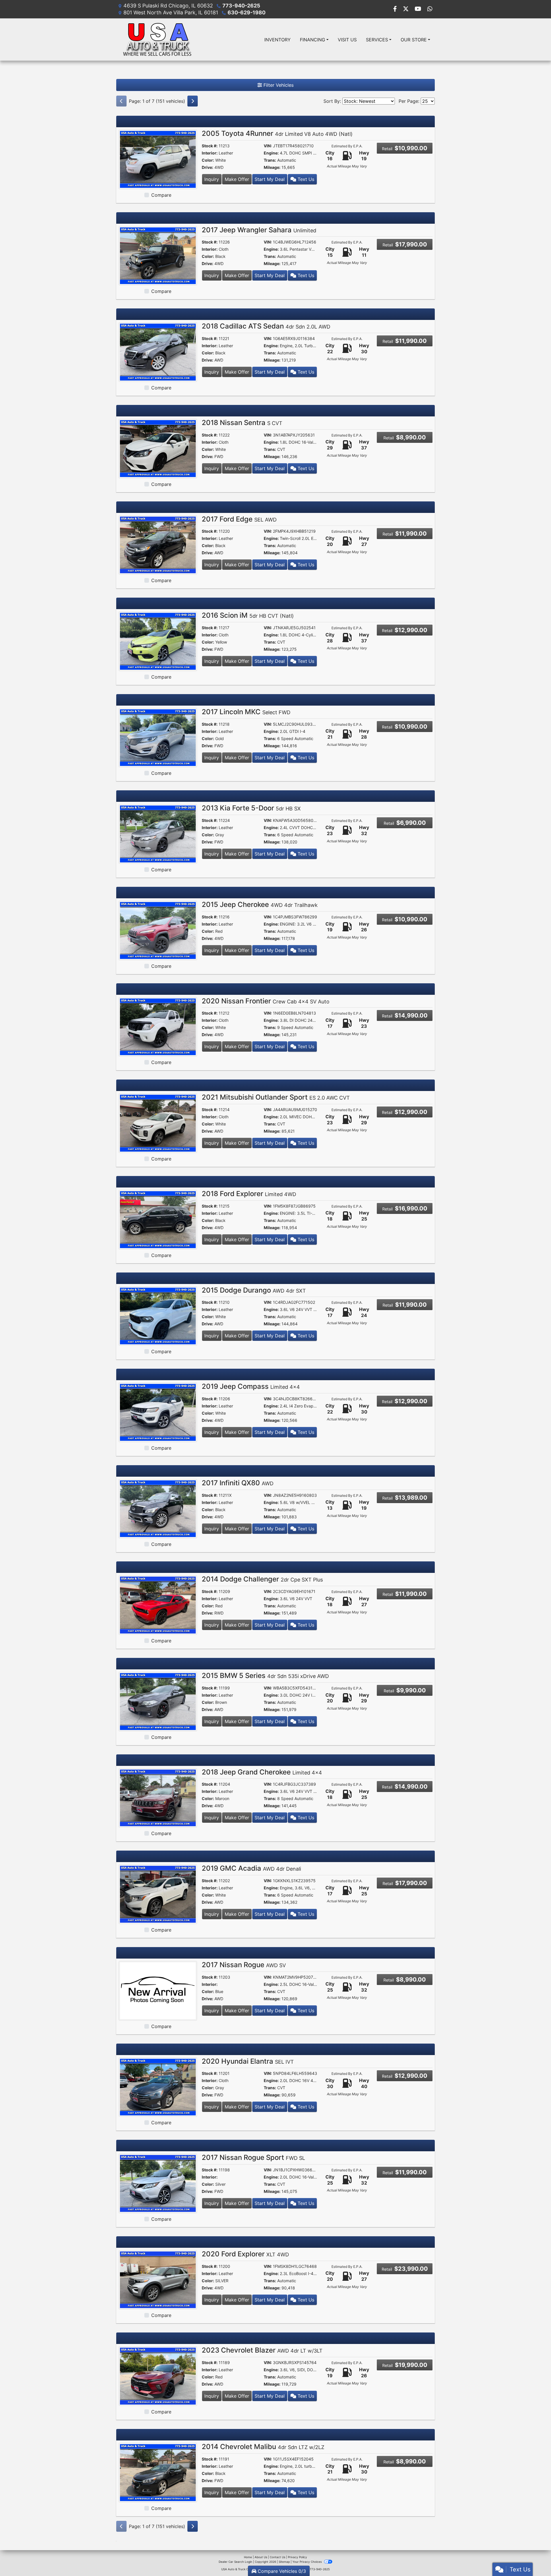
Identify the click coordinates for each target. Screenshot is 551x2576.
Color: (208, 160)
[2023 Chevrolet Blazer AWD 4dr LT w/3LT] (158, 2376)
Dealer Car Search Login (235, 2562)
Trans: (270, 160)
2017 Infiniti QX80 (238, 1483)
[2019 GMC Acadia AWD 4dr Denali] (158, 1894)
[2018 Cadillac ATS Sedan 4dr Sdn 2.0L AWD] (158, 352)
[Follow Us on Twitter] (407, 9)
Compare (161, 195)
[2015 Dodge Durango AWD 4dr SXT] (158, 1316)
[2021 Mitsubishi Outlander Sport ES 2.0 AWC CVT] (158, 1123)
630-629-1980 (247, 12)
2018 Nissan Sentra (242, 423)
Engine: (271, 153)
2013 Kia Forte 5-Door (251, 808)
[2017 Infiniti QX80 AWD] (158, 1508)
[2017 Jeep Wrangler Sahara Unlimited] (158, 255)
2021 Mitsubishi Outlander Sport (276, 1097)
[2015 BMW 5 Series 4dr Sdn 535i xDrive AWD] (158, 1701)
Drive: (207, 167)
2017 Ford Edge (239, 519)
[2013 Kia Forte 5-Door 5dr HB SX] (158, 834)
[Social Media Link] (430, 9)
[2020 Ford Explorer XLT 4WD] (158, 2279)
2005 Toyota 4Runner (277, 133)
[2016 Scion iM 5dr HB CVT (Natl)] (158, 641)
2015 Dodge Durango (254, 1290)
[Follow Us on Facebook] (396, 9)
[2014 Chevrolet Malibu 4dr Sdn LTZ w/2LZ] (158, 2472)
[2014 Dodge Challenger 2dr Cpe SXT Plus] (158, 1605)
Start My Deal (270, 179)
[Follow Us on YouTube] (419, 9)
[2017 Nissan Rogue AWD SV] (158, 1990)
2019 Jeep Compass (251, 1386)
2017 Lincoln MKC (246, 712)
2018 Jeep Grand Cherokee (262, 1772)
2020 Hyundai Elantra (248, 2061)
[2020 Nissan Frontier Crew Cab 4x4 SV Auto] (158, 1026)
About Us (261, 2557)
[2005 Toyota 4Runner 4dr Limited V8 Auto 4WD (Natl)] (158, 159)
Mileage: (272, 167)
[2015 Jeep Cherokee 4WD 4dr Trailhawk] (158, 930)
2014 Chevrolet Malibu (263, 2447)
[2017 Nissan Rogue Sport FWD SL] (158, 2183)
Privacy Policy (297, 2557)
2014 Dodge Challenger (262, 1579)
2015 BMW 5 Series (265, 1676)
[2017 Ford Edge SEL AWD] (158, 544)
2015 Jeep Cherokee (260, 904)
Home (248, 2557)
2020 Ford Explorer (245, 2254)
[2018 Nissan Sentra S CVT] (158, 448)
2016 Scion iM (248, 615)
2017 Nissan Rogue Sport (253, 2157)
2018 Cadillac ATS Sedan (266, 326)
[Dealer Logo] (157, 39)
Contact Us (278, 2557)
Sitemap (284, 2562)
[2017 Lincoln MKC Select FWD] (158, 737)
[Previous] (121, 101)
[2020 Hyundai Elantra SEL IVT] (158, 2087)
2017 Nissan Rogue (244, 1965)
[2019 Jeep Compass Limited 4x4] (158, 1412)
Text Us (305, 179)
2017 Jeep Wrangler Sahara (259, 230)
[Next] (193, 101)
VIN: (268, 146)
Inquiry (212, 179)
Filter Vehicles (278, 85)
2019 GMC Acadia (251, 1868)
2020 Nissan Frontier (266, 1001)
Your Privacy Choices (307, 2562)
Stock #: (210, 146)
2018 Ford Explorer (249, 1194)
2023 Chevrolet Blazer (262, 2350)
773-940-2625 (241, 6)
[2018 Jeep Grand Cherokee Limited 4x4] (158, 1797)
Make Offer (237, 179)
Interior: (210, 153)
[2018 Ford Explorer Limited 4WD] (158, 1219)
